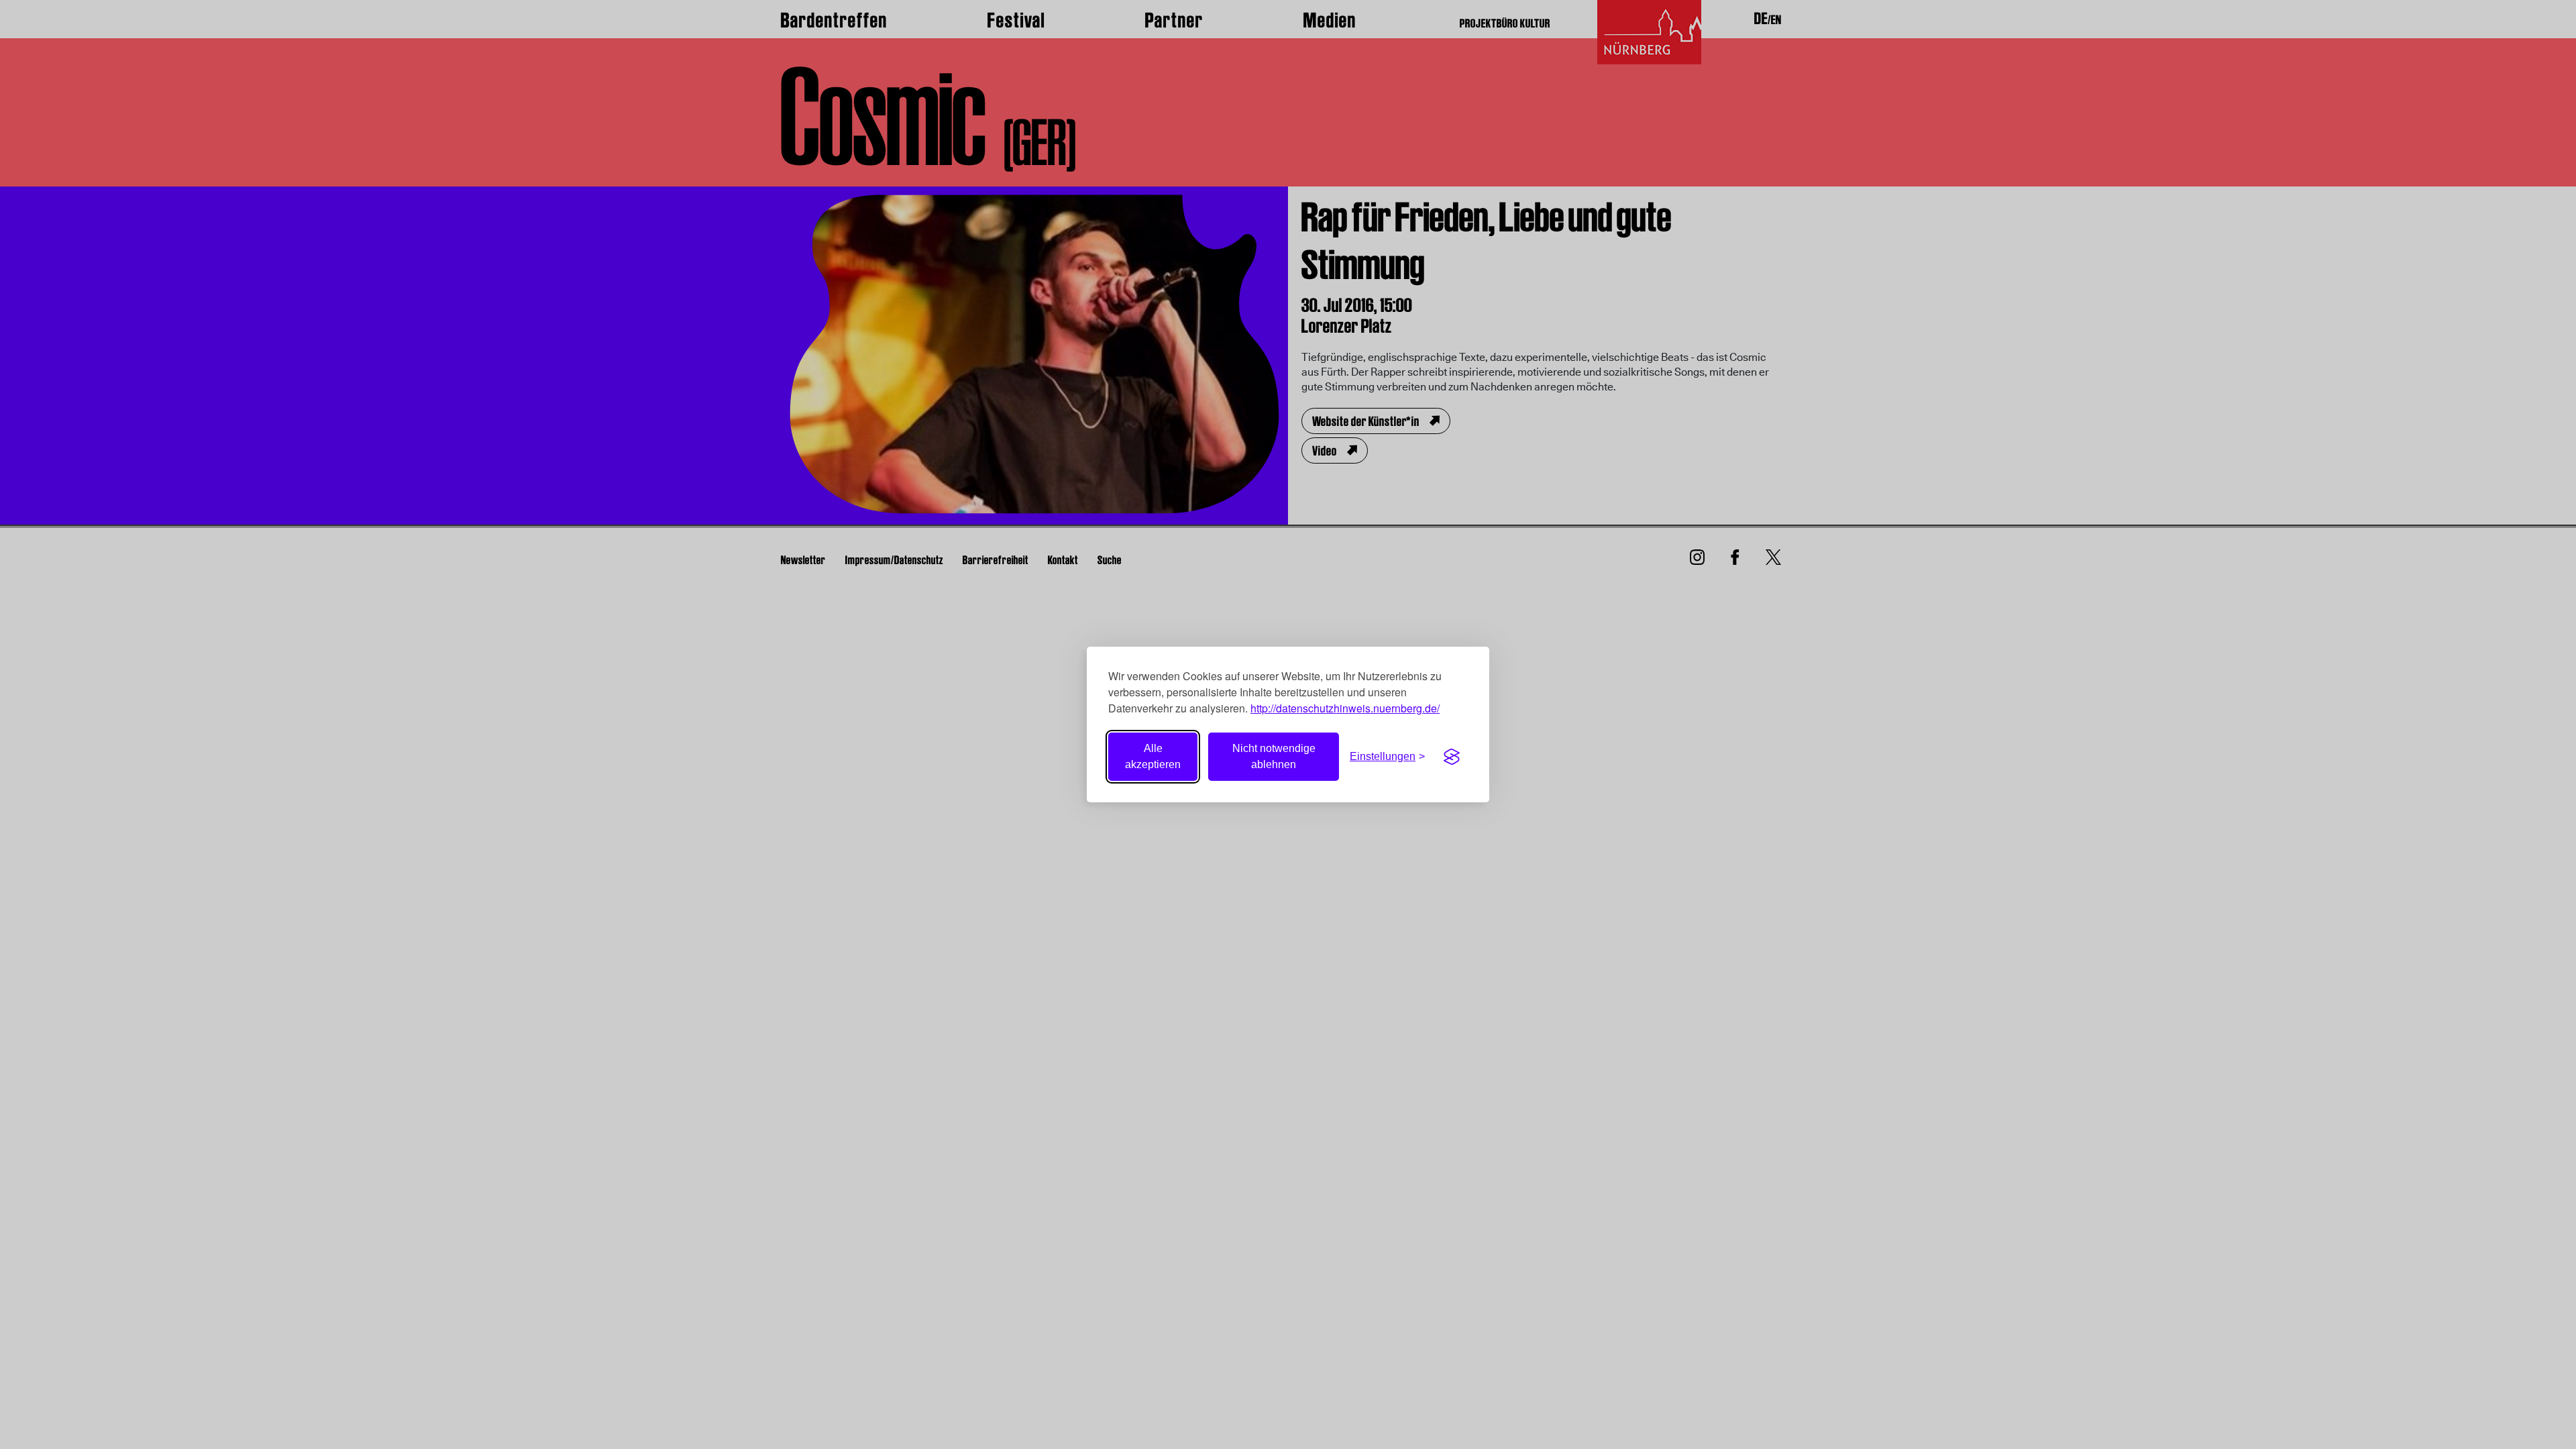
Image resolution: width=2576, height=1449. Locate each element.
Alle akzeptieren (1153, 756)
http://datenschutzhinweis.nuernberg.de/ (1345, 708)
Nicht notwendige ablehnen (1274, 756)
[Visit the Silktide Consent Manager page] (1452, 757)
